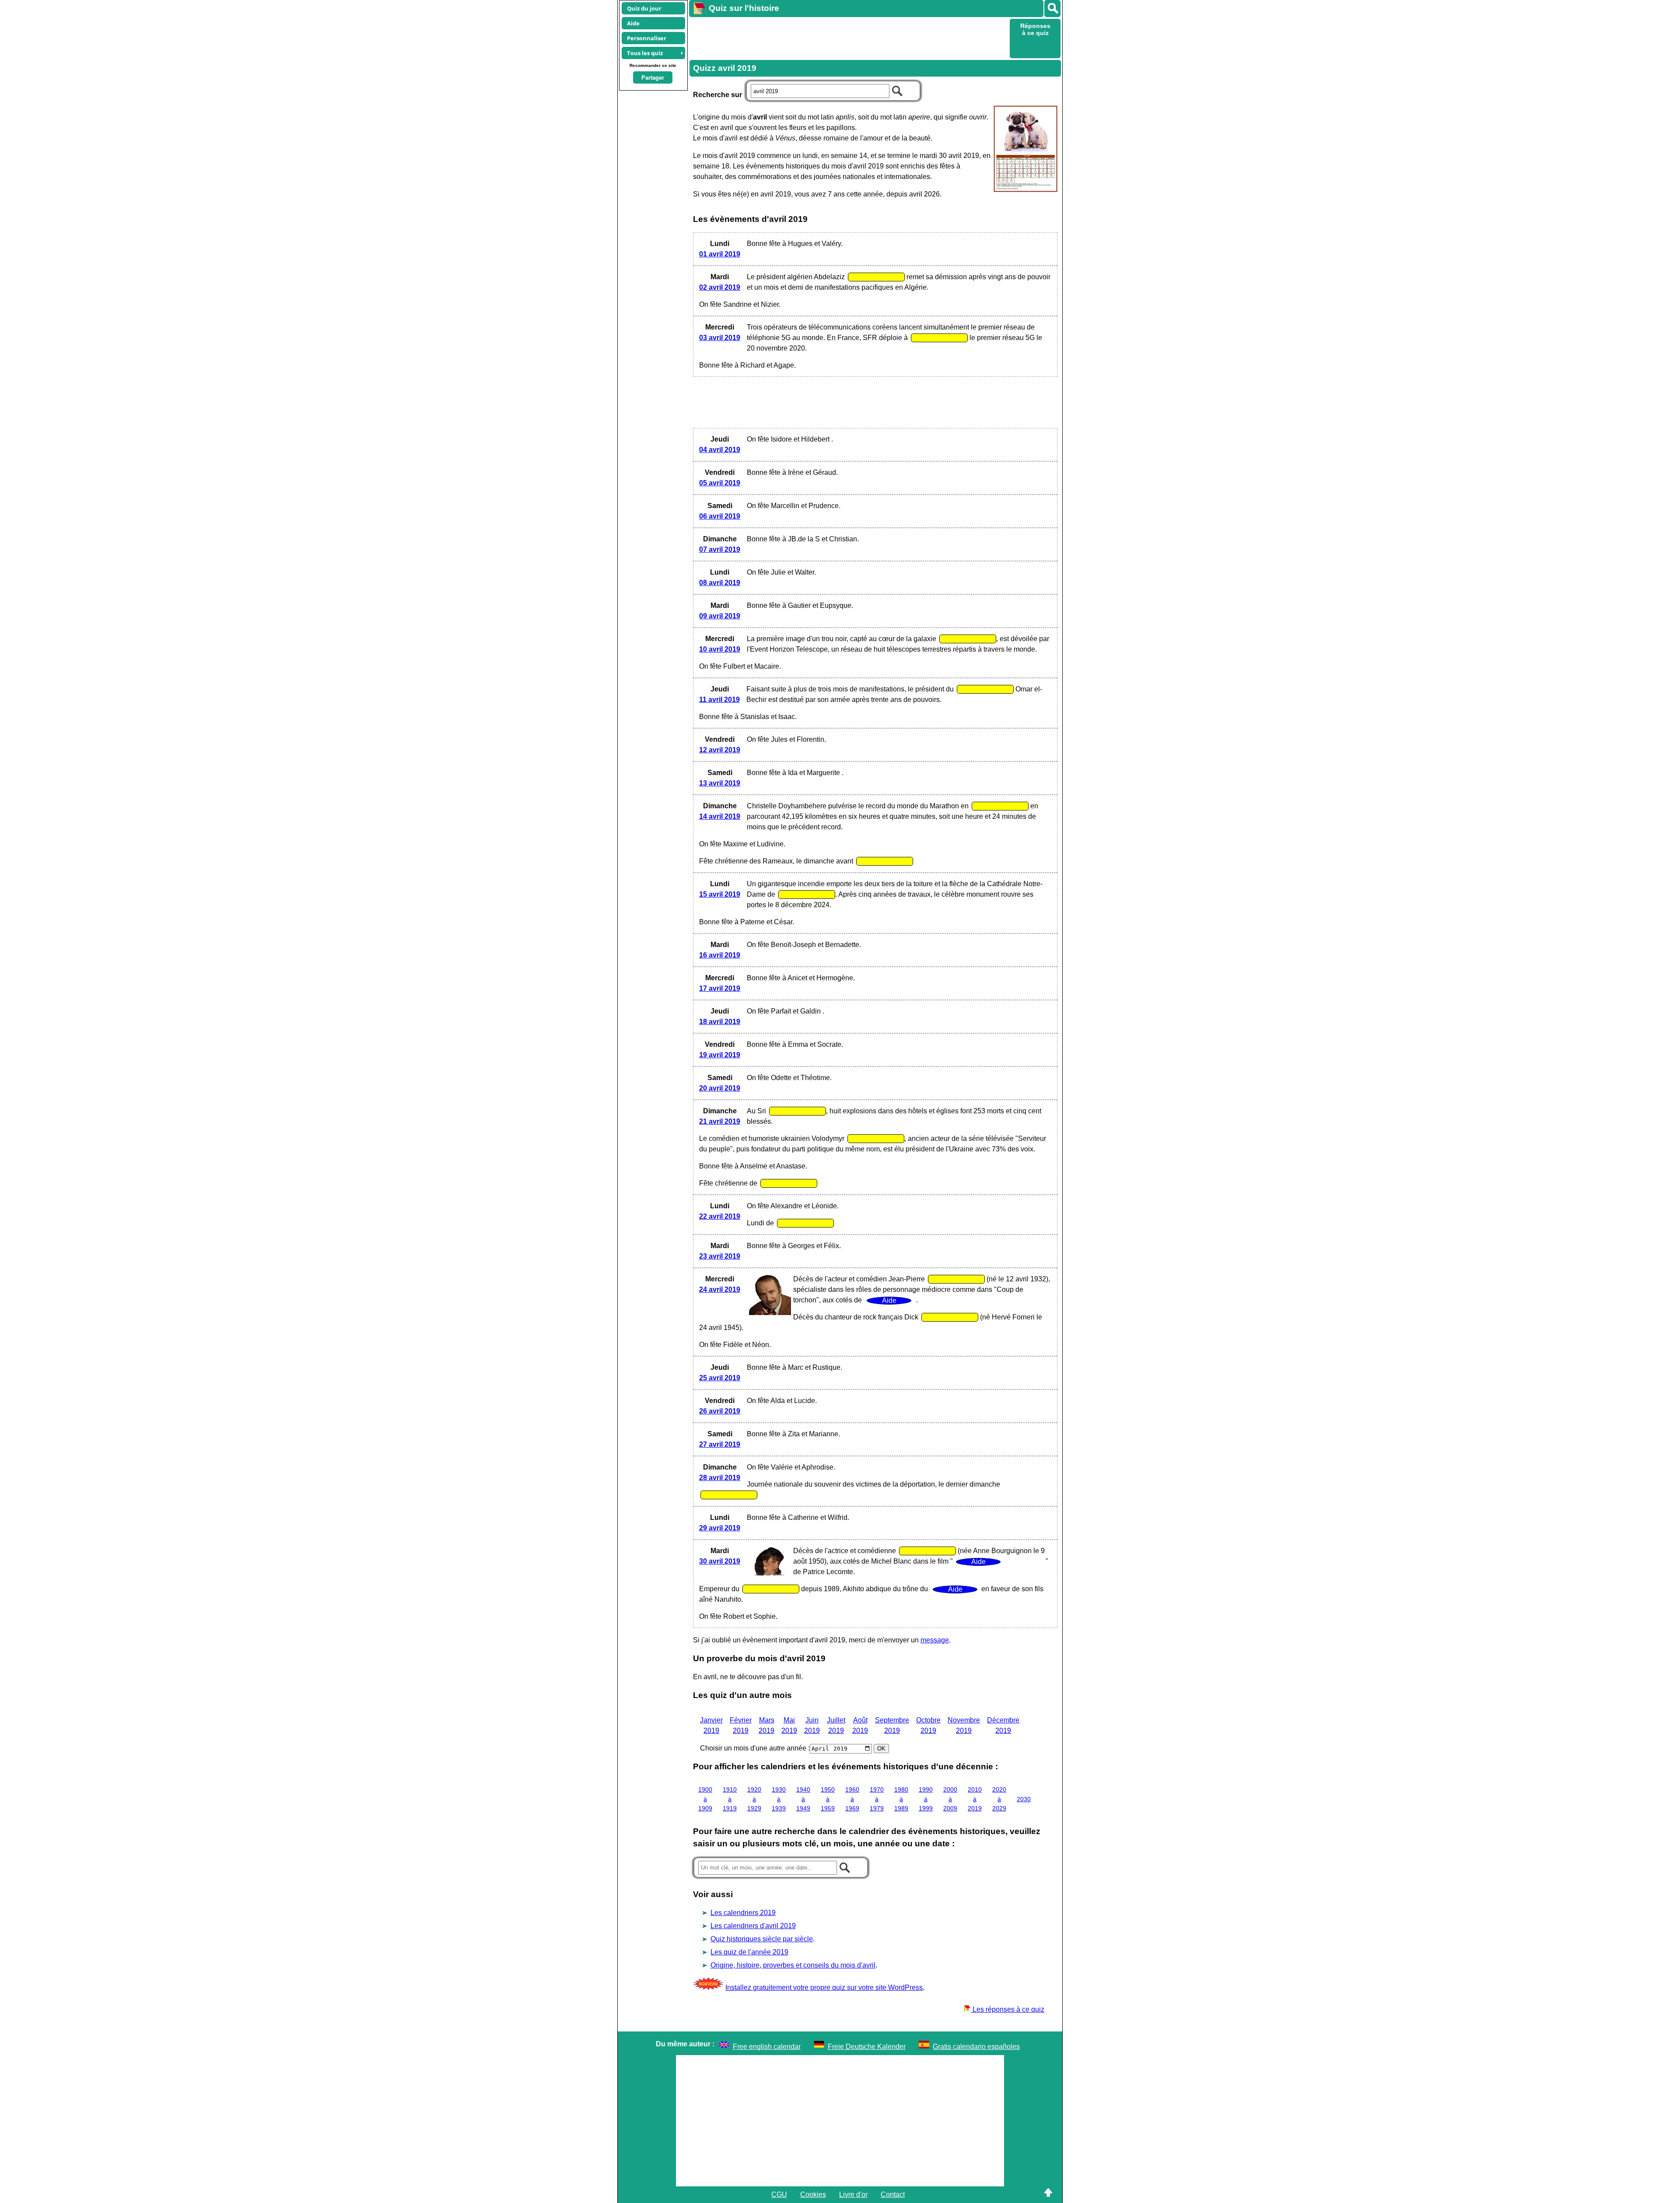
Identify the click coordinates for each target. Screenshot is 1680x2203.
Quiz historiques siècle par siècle (762, 1939)
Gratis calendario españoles (976, 2047)
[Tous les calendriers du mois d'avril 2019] (1024, 150)
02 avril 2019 (720, 287)
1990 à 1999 (926, 1799)
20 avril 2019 (720, 1088)
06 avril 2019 (720, 516)
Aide (633, 23)
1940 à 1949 (803, 1799)
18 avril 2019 (720, 1022)
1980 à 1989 (901, 1799)
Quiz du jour (644, 8)
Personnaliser (647, 38)
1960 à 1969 (852, 1799)
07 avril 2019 (720, 549)
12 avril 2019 (720, 750)
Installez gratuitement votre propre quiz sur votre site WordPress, (825, 1987)
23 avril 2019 (720, 1256)
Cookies (813, 2194)
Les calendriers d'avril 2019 (753, 1926)
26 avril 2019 (720, 1411)
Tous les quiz (645, 53)
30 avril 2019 (720, 1561)
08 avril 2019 (720, 583)
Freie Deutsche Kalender (867, 2047)
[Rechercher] (1052, 9)
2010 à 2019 (975, 1799)
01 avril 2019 (720, 254)
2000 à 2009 (950, 1799)
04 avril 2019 (720, 450)
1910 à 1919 (730, 1799)
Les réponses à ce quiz (1008, 2009)
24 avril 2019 (720, 1289)
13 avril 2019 (720, 783)
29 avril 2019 (720, 1528)
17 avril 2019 (720, 988)
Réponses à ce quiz (1035, 29)
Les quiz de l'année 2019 (749, 1952)
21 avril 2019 (720, 1121)
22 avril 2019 (720, 1216)
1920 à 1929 (754, 1799)
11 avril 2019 (719, 700)
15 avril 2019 (720, 894)
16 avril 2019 (720, 955)
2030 (1024, 1799)
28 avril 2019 (720, 1478)
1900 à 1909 (705, 1799)
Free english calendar (767, 2047)
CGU (779, 2194)
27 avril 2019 (720, 1444)
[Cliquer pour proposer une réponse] (876, 277)
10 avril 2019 (720, 649)
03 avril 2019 (720, 338)
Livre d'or (853, 2194)
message (935, 1640)
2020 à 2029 (999, 1799)
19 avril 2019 (720, 1055)
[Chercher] (897, 90)
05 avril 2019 (720, 483)
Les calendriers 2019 (743, 1913)
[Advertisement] (848, 38)
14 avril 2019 (720, 816)
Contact (893, 2194)
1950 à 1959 (828, 1799)
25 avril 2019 (720, 1378)
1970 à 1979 (877, 1799)
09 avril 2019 (720, 616)
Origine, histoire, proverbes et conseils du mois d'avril (793, 1965)
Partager (653, 78)
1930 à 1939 (779, 1799)
